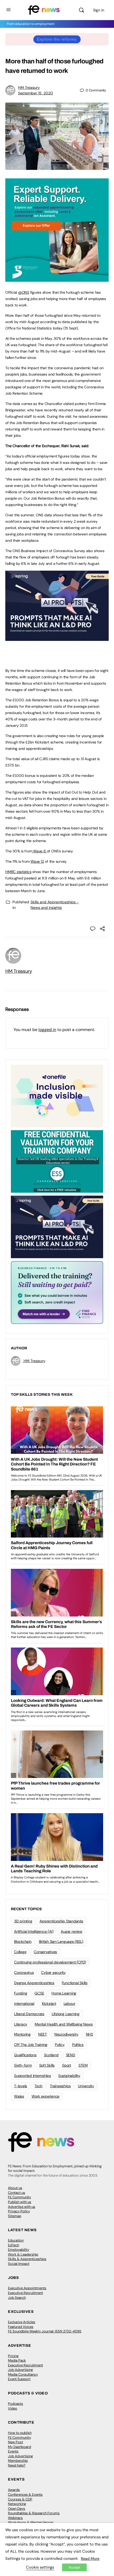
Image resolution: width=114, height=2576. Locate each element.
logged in (47, 1030)
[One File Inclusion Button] (57, 1096)
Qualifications (25, 2055)
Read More (90, 2559)
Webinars (15, 2518)
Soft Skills (47, 2065)
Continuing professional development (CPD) (50, 1962)
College (20, 1952)
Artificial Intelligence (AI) (34, 1931)
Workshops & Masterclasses (31, 2522)
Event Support (19, 2379)
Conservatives (45, 1952)
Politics (78, 2045)
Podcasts (16, 2404)
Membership (18, 2461)
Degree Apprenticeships (34, 1983)
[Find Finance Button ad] (57, 1292)
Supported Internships (32, 2076)
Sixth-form (23, 2065)
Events (13, 2451)
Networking (17, 2504)
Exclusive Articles (22, 2322)
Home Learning (64, 1993)
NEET (43, 2034)
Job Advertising (20, 2370)
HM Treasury (29, 87)
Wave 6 (39, 851)
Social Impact (19, 2264)
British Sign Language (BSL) (61, 1941)
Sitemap (15, 2216)
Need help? (17, 2465)
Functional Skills (75, 1983)
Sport (67, 2065)
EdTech (14, 2245)
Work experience (45, 2096)
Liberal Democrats (29, 2014)
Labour (69, 2003)
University (86, 2086)
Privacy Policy (19, 2211)
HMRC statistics (18, 872)
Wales (19, 2096)
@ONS (24, 292)
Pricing (13, 2356)
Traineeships (60, 2086)
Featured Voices (21, 2327)
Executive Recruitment (25, 2293)
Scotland (51, 2055)
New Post (16, 2442)
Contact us (17, 2193)
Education (16, 2240)
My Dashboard (19, 2447)
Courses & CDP (20, 2499)
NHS (89, 2034)
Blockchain (23, 1941)
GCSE (39, 1993)
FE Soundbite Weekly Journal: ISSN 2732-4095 (45, 2331)
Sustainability (69, 2076)
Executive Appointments (27, 2288)
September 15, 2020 (36, 93)
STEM (83, 2065)
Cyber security (53, 1972)
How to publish (20, 2433)
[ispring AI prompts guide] (57, 638)
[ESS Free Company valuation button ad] (57, 1161)
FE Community (19, 2197)
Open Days (17, 2509)
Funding (21, 1993)
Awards (14, 2490)
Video (13, 2408)
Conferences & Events (25, 2494)
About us (15, 2188)
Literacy (21, 2024)
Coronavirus (24, 1972)
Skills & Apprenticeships (27, 2259)
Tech (38, 2086)
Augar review (71, 1931)
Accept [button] (74, 2567)
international (24, 2003)
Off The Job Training (31, 2045)
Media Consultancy (23, 2374)
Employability (19, 2250)
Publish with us (20, 2202)
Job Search (17, 2298)
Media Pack (17, 2360)
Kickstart (49, 2003)
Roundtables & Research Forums (34, 2513)
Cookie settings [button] (40, 2567)
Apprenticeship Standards (61, 1921)
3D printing (23, 1921)
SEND (71, 2055)
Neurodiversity (66, 2034)
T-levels (21, 2086)
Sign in (99, 10)
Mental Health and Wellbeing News (64, 2024)
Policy (60, 2045)
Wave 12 (37, 861)
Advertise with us (22, 2207)
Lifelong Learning (66, 2014)
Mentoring (22, 2034)
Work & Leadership (23, 2254)
